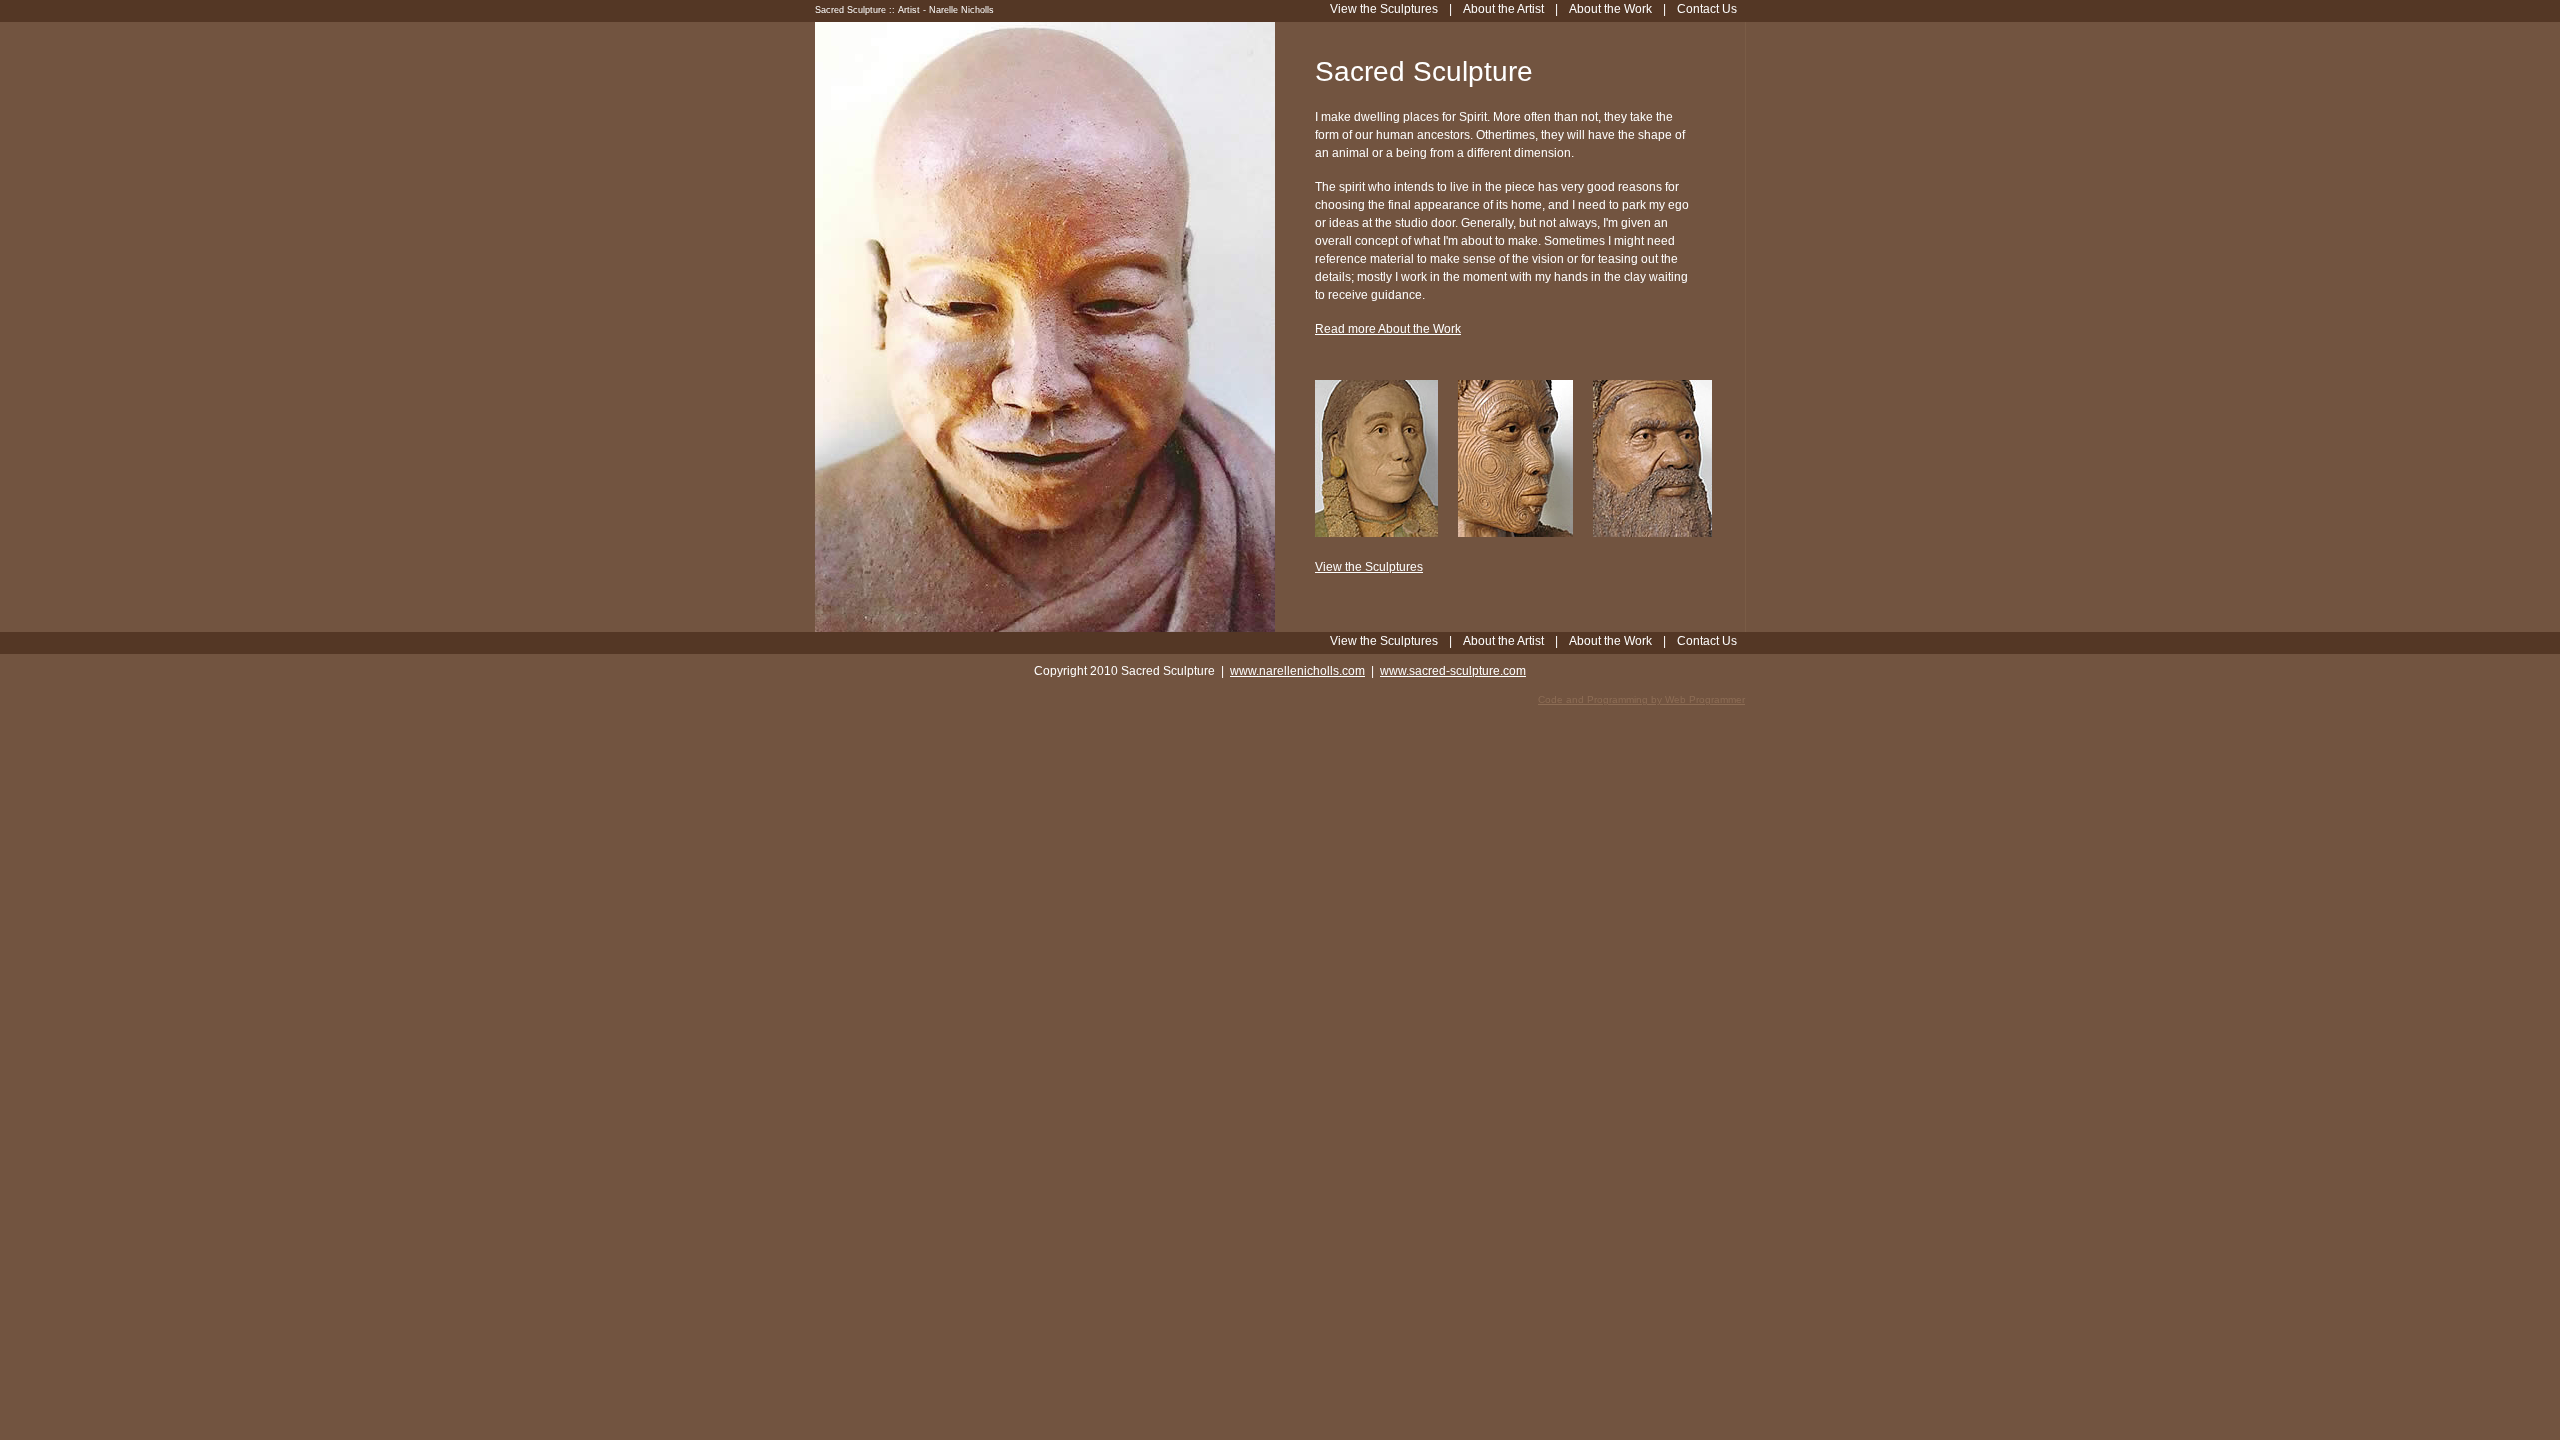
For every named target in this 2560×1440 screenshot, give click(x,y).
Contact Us (1707, 641)
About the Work (1610, 641)
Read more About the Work (1388, 329)
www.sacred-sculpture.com (1453, 671)
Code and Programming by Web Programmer (1641, 699)
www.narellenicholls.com (1297, 671)
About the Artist (1503, 641)
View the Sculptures (1369, 567)
